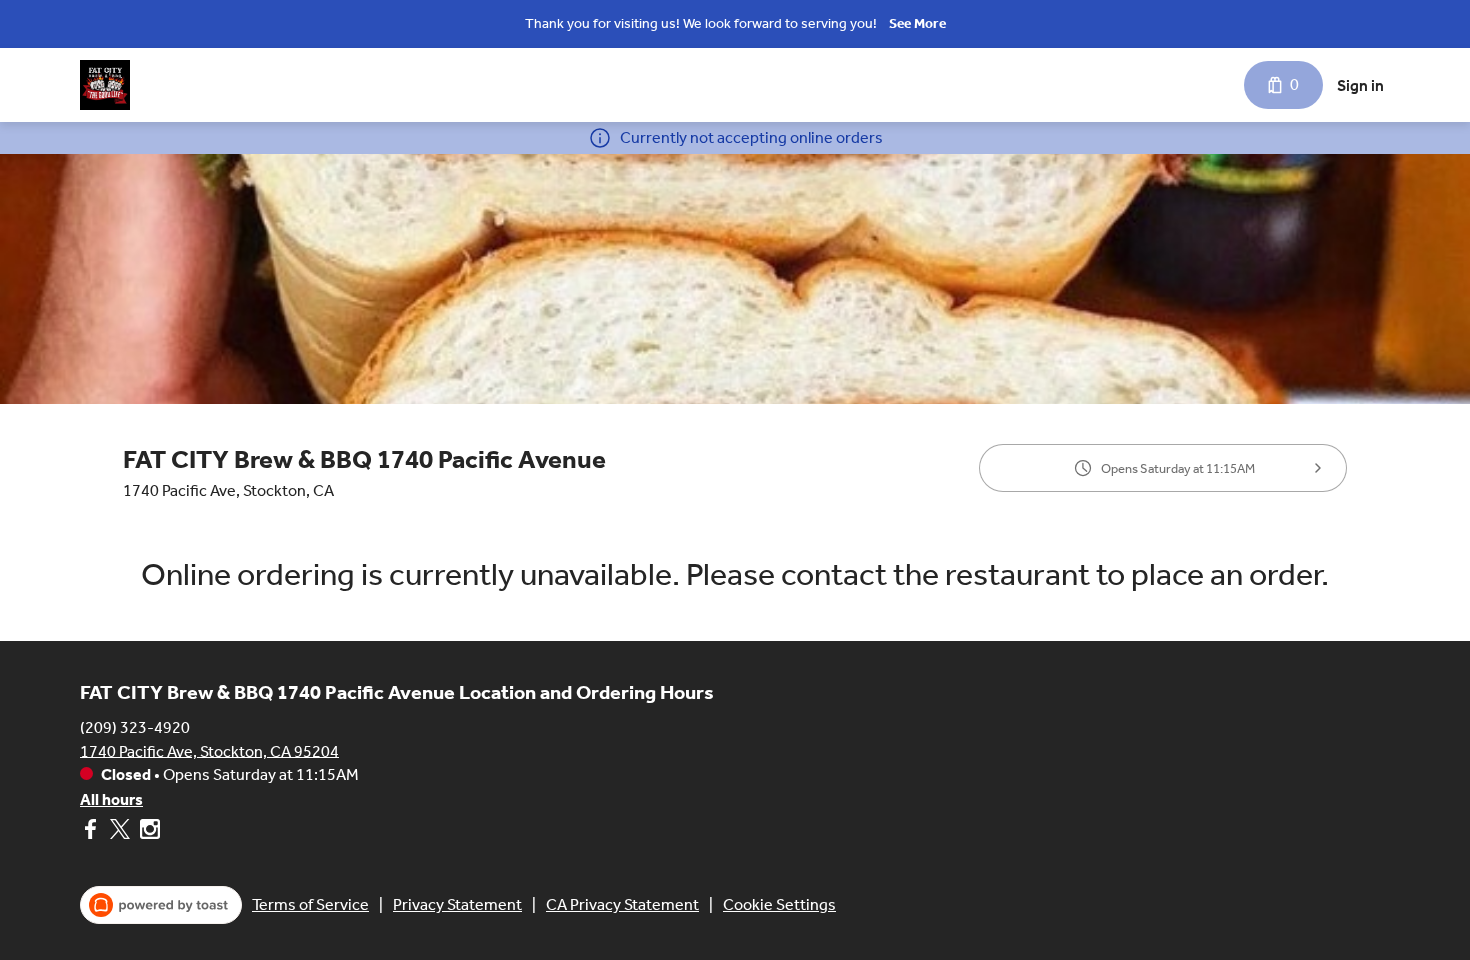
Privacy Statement (457, 904)
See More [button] (917, 23)
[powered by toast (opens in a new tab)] (161, 905)
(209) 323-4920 (135, 726)
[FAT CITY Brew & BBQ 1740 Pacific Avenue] (105, 85)
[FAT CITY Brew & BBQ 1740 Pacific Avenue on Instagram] (147, 832)
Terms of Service (310, 904)
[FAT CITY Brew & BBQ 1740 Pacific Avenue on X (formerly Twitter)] (120, 832)
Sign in (1360, 85)
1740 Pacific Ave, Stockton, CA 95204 (209, 750)
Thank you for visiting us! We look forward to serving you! (701, 23)
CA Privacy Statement (622, 904)
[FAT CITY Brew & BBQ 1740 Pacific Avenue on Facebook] (92, 832)
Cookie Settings (779, 904)
